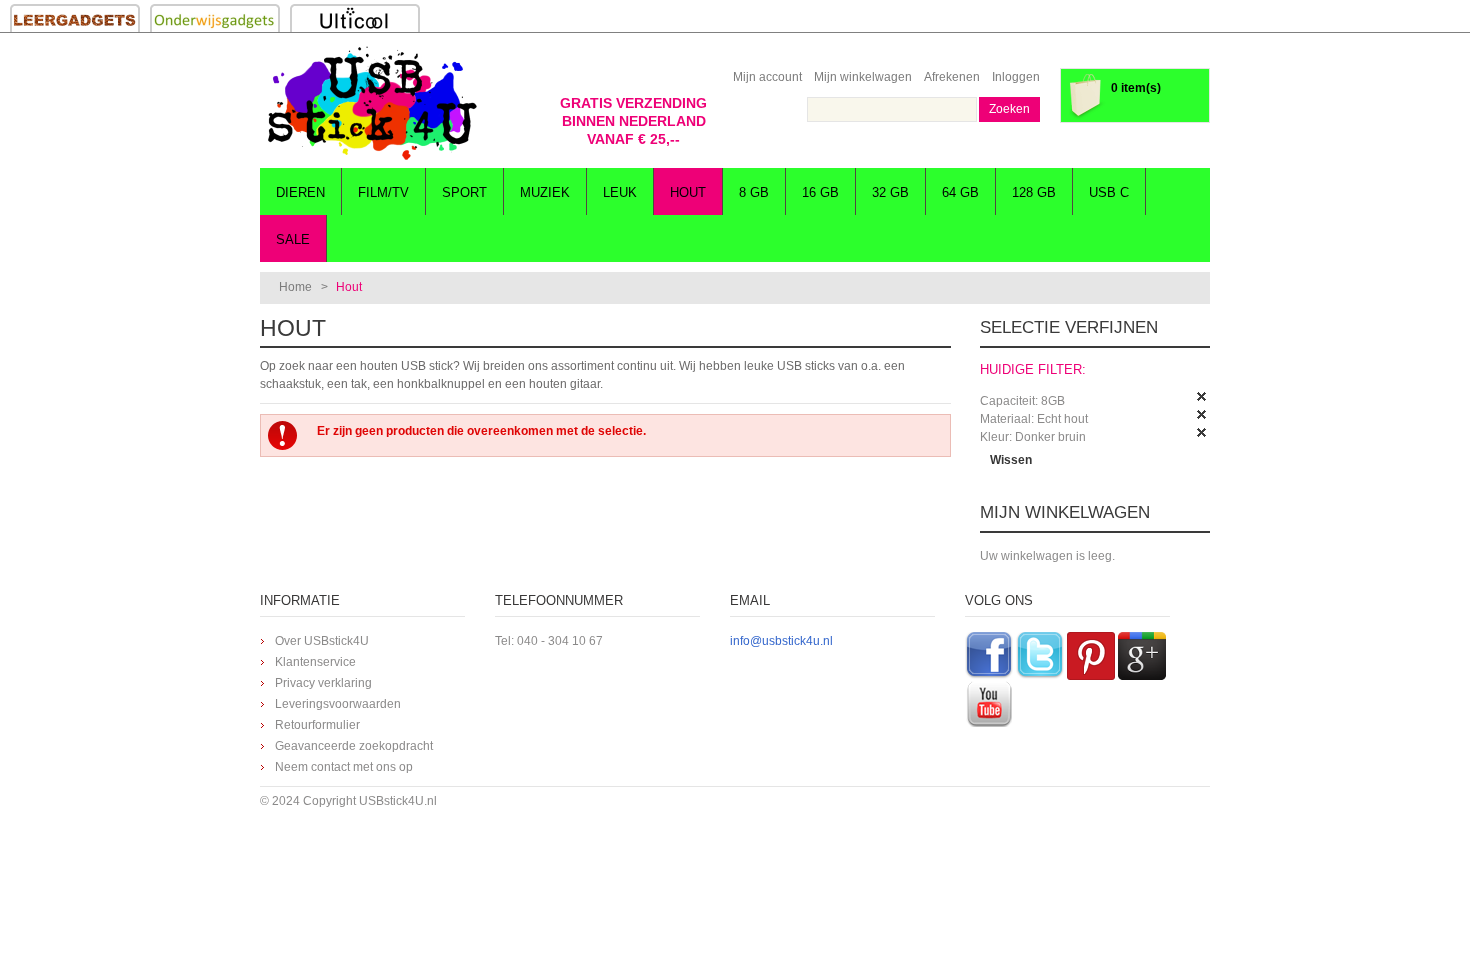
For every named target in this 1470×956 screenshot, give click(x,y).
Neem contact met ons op (344, 767)
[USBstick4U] (370, 103)
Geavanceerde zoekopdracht (354, 746)
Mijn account (767, 77)
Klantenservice (315, 662)
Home (295, 287)
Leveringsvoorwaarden (338, 704)
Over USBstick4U (322, 641)
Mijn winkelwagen (863, 77)
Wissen (1011, 460)
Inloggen (1016, 77)
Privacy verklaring (323, 683)
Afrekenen (952, 77)
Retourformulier (317, 725)
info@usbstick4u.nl (781, 641)
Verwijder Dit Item (1202, 397)
